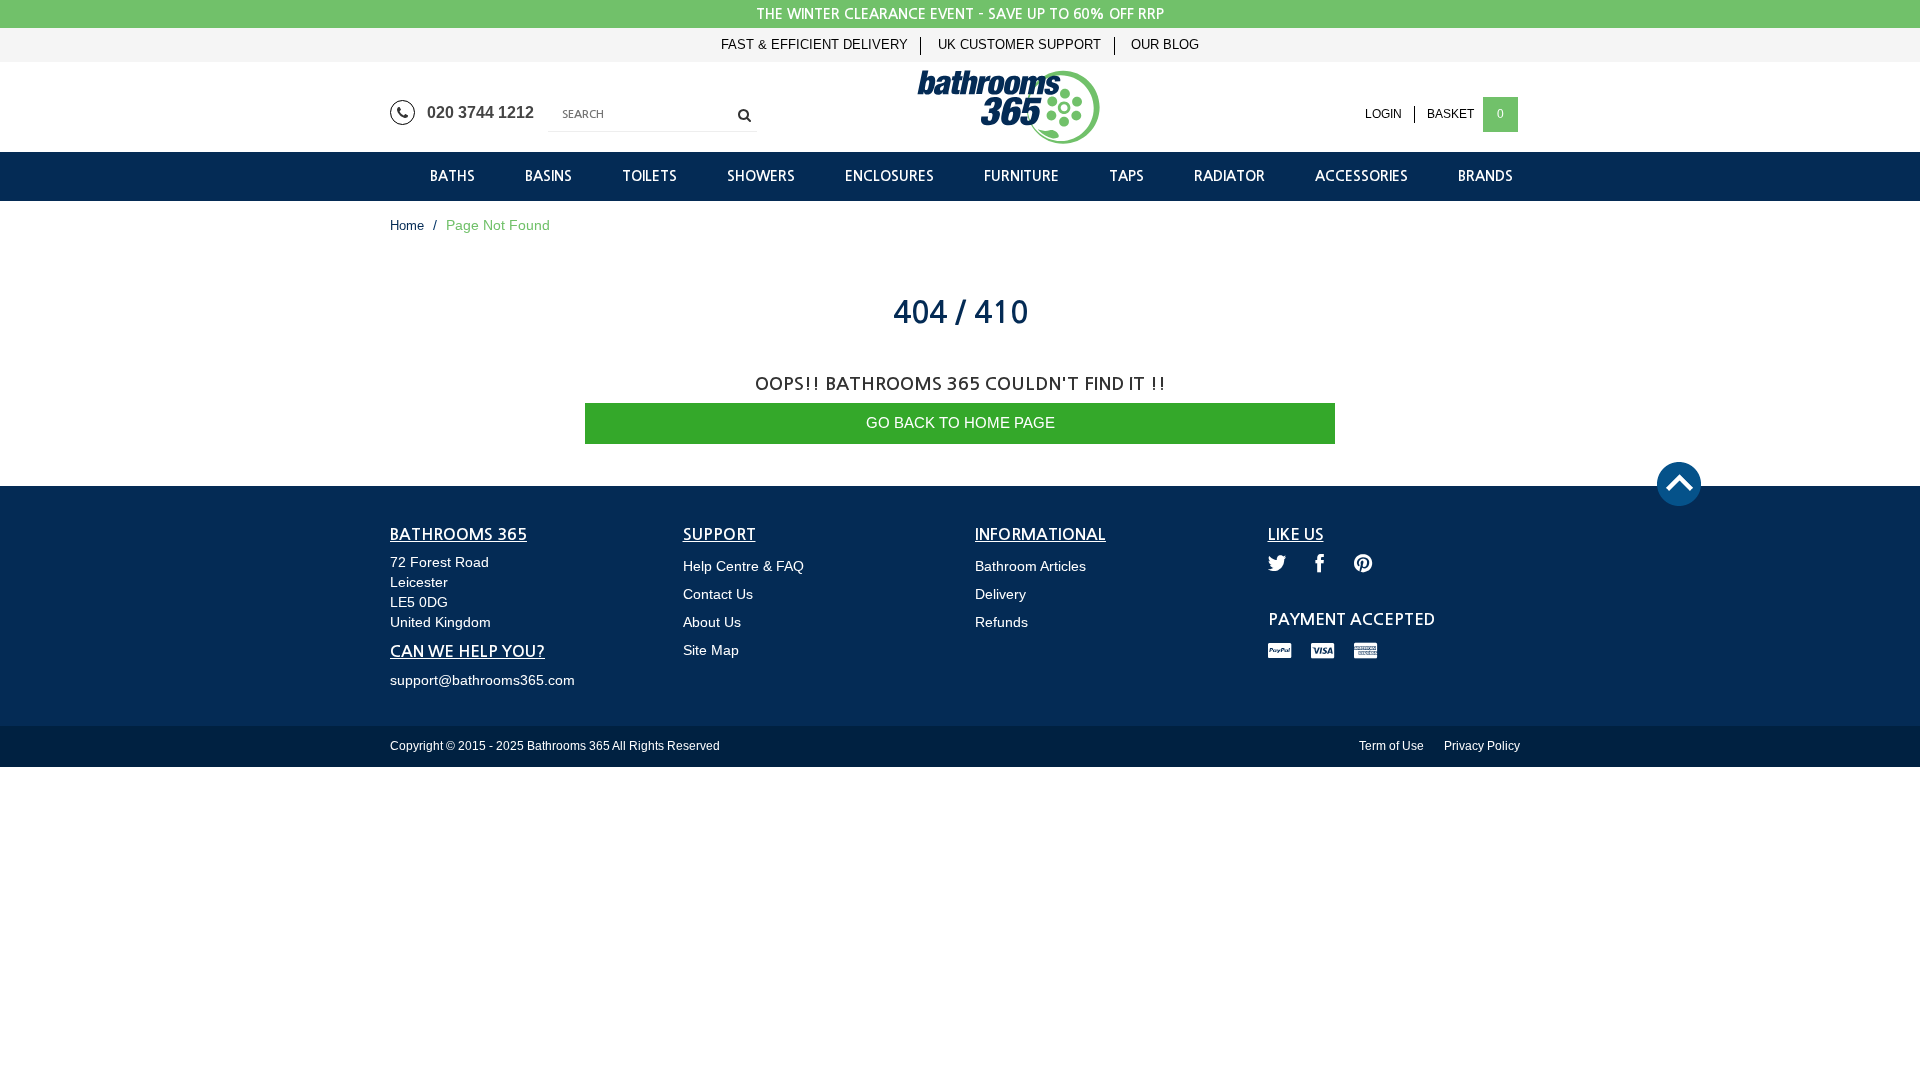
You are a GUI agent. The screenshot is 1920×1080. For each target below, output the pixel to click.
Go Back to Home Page (960, 422)
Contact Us (718, 594)
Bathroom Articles (1030, 566)
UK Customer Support (1019, 45)
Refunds (1001, 622)
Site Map (711, 650)
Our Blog (1165, 45)
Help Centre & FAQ (743, 566)
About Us (712, 622)
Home (407, 225)
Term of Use (1391, 746)
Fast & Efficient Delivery (814, 45)
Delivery (1000, 594)
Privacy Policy (1482, 746)
